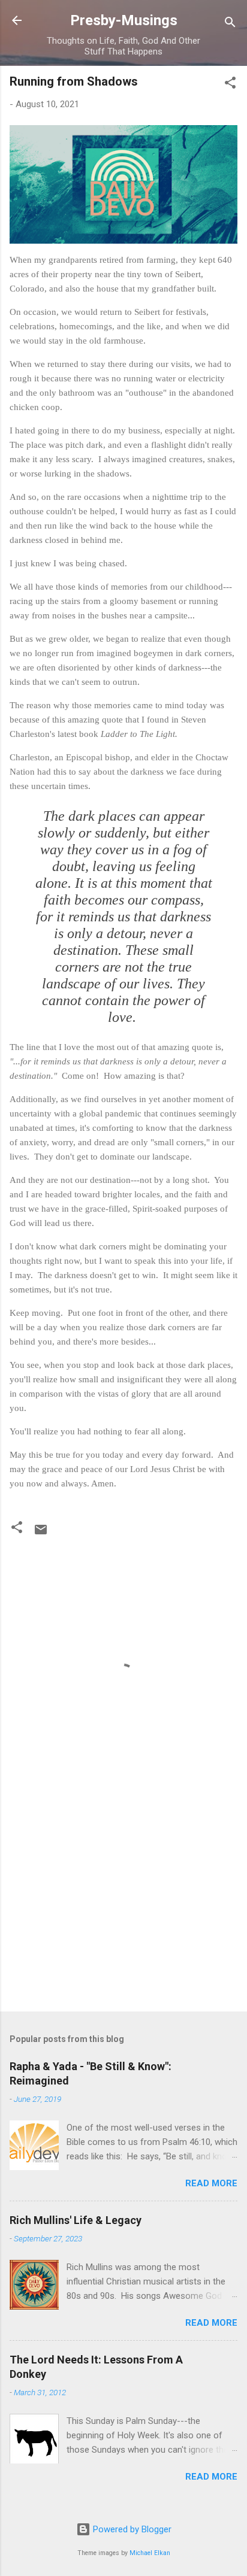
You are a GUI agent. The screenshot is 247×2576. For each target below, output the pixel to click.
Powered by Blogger (131, 2529)
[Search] (230, 24)
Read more (211, 2183)
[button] (230, 85)
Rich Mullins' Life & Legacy (76, 2220)
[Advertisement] (123, 1909)
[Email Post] (41, 1534)
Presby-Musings (124, 20)
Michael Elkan (150, 2553)
